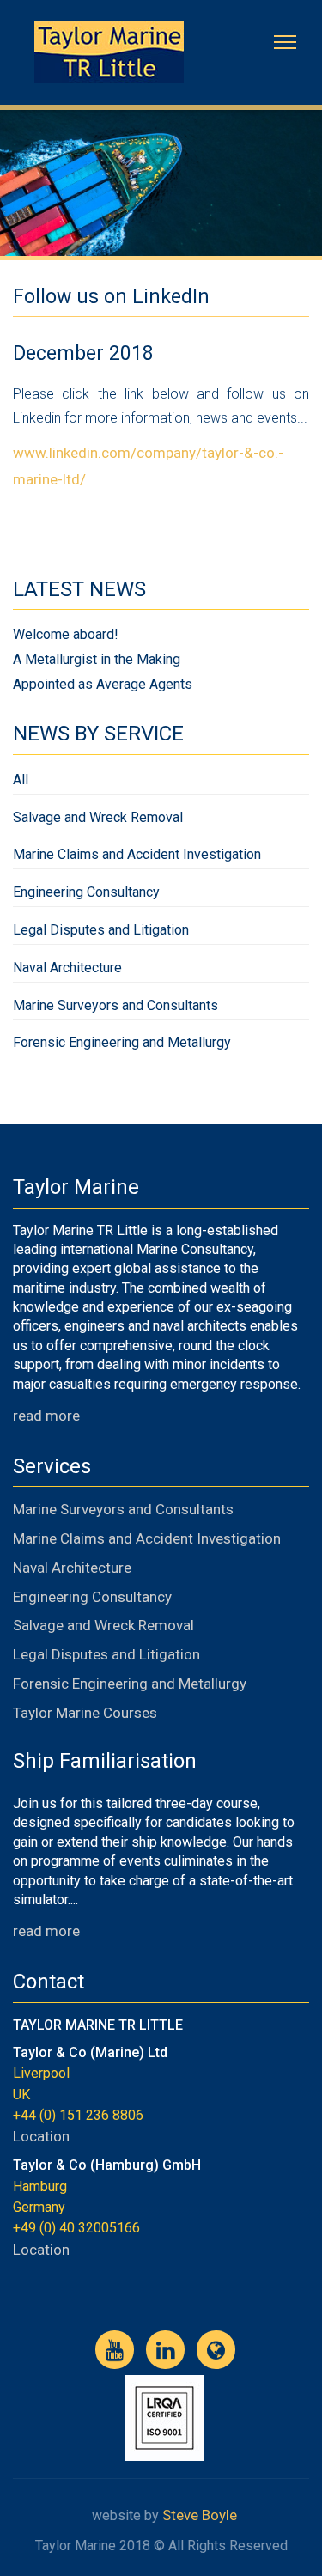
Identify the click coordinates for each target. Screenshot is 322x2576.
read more (46, 1417)
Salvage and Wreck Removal (98, 819)
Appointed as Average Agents (103, 686)
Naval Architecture (67, 969)
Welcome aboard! (66, 636)
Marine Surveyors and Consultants (115, 1007)
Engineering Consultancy (86, 894)
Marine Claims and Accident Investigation (137, 856)
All (21, 781)
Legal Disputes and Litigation (101, 932)
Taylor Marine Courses (85, 1714)
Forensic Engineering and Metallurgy (122, 1044)
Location (41, 2138)
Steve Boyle (200, 2517)
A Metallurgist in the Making (97, 661)
